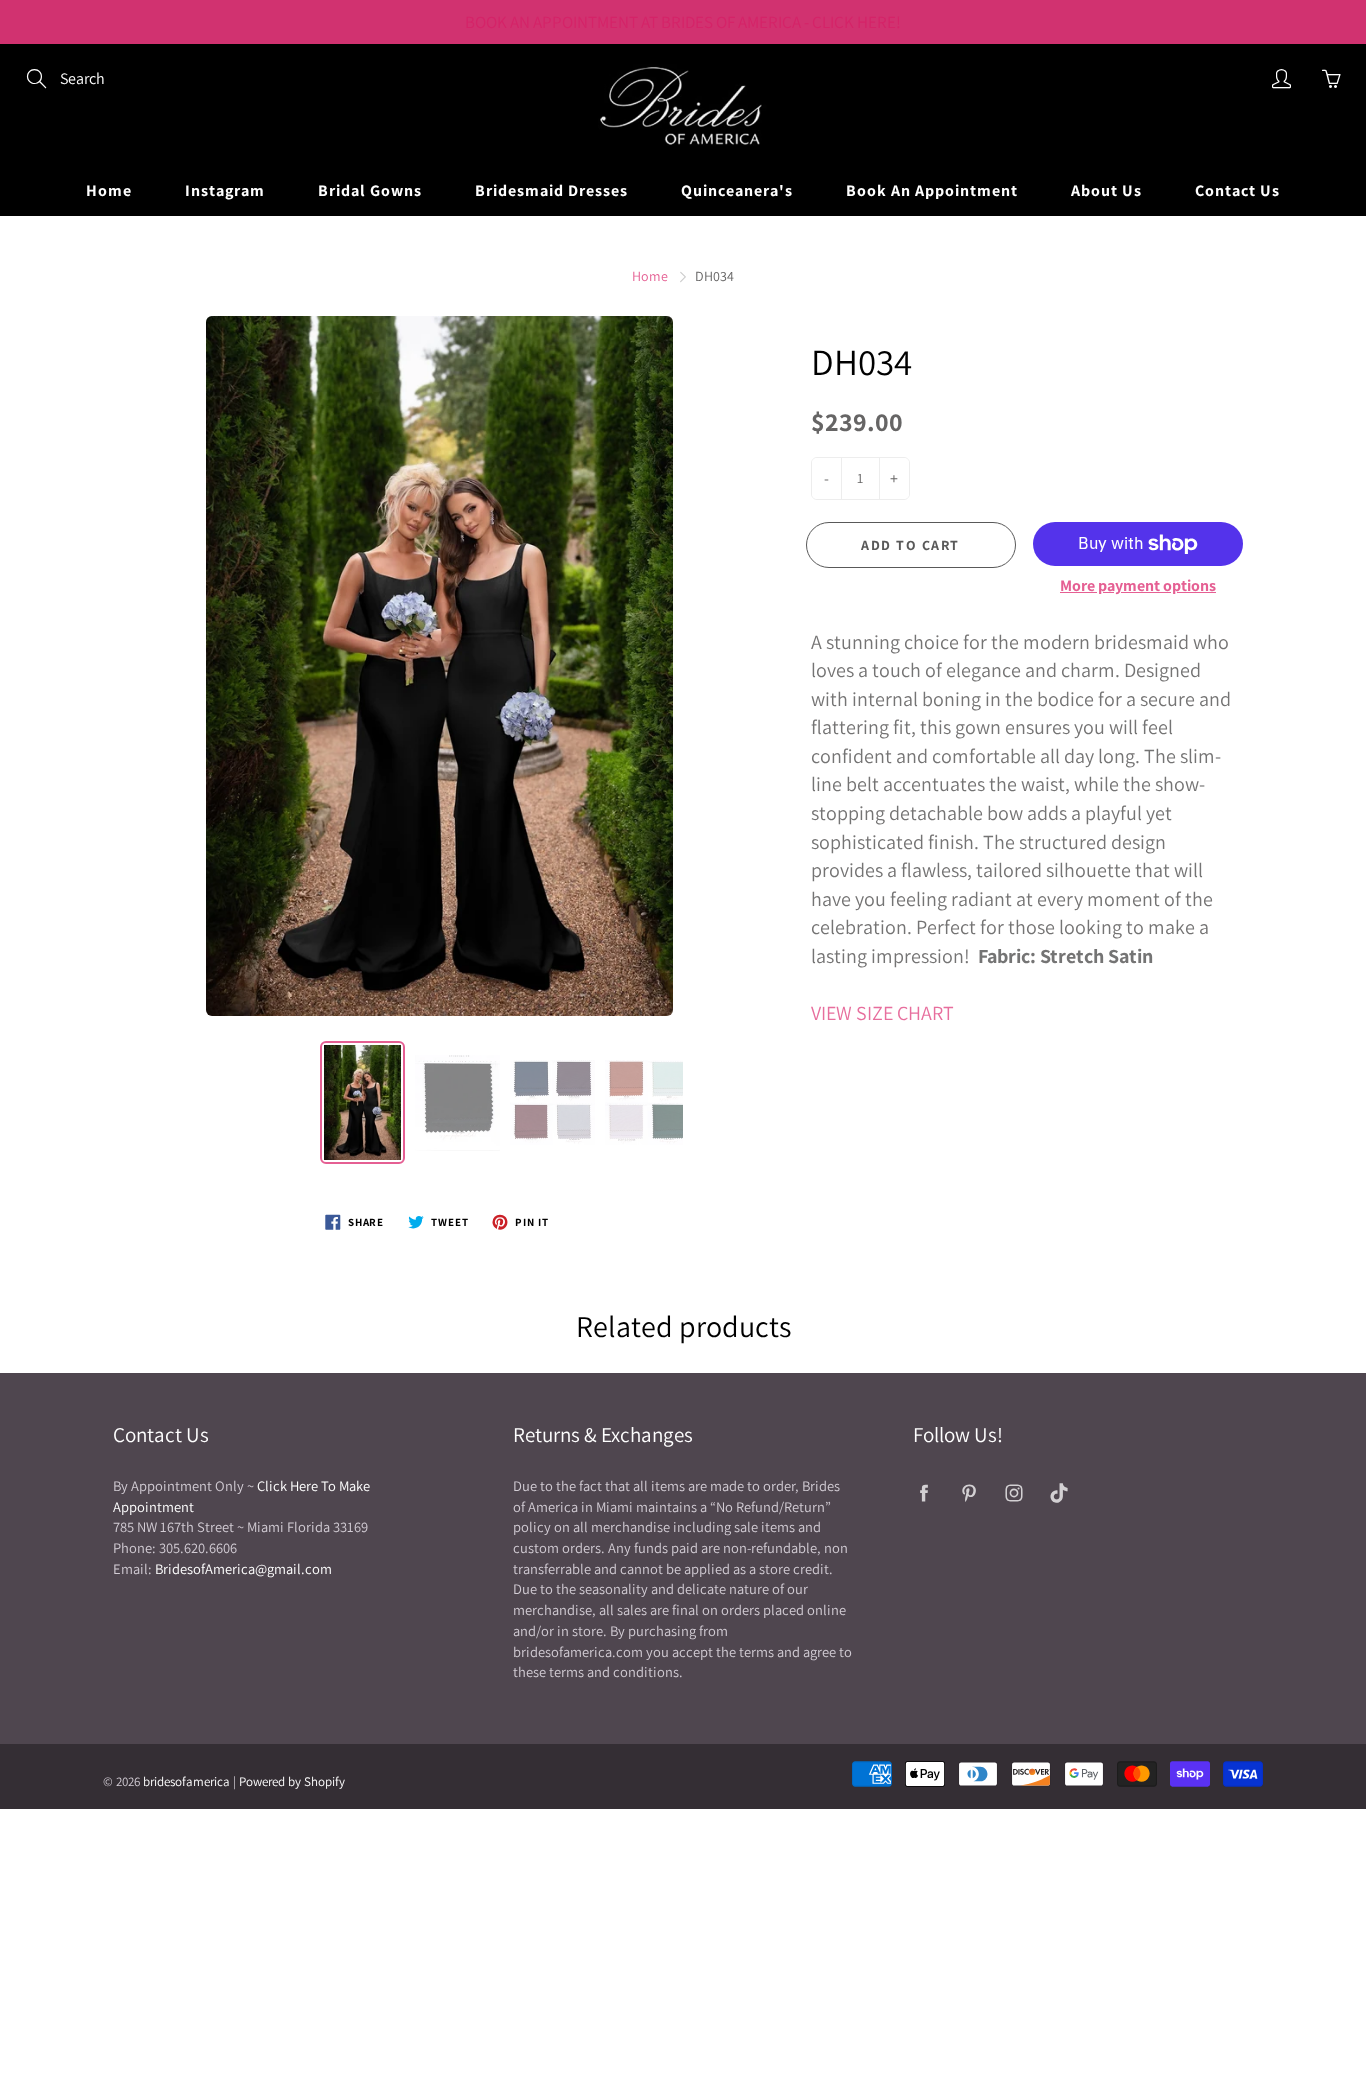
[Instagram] (1013, 1493)
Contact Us (1237, 190)
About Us (1106, 190)
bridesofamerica (186, 1781)
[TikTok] (1058, 1493)
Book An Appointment (932, 190)
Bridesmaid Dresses (551, 190)
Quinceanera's (737, 190)
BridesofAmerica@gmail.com (243, 1568)
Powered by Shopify (292, 1781)
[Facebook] (923, 1493)
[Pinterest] (968, 1493)
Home (109, 190)
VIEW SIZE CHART (882, 1013)
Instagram (225, 190)
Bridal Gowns (370, 190)
